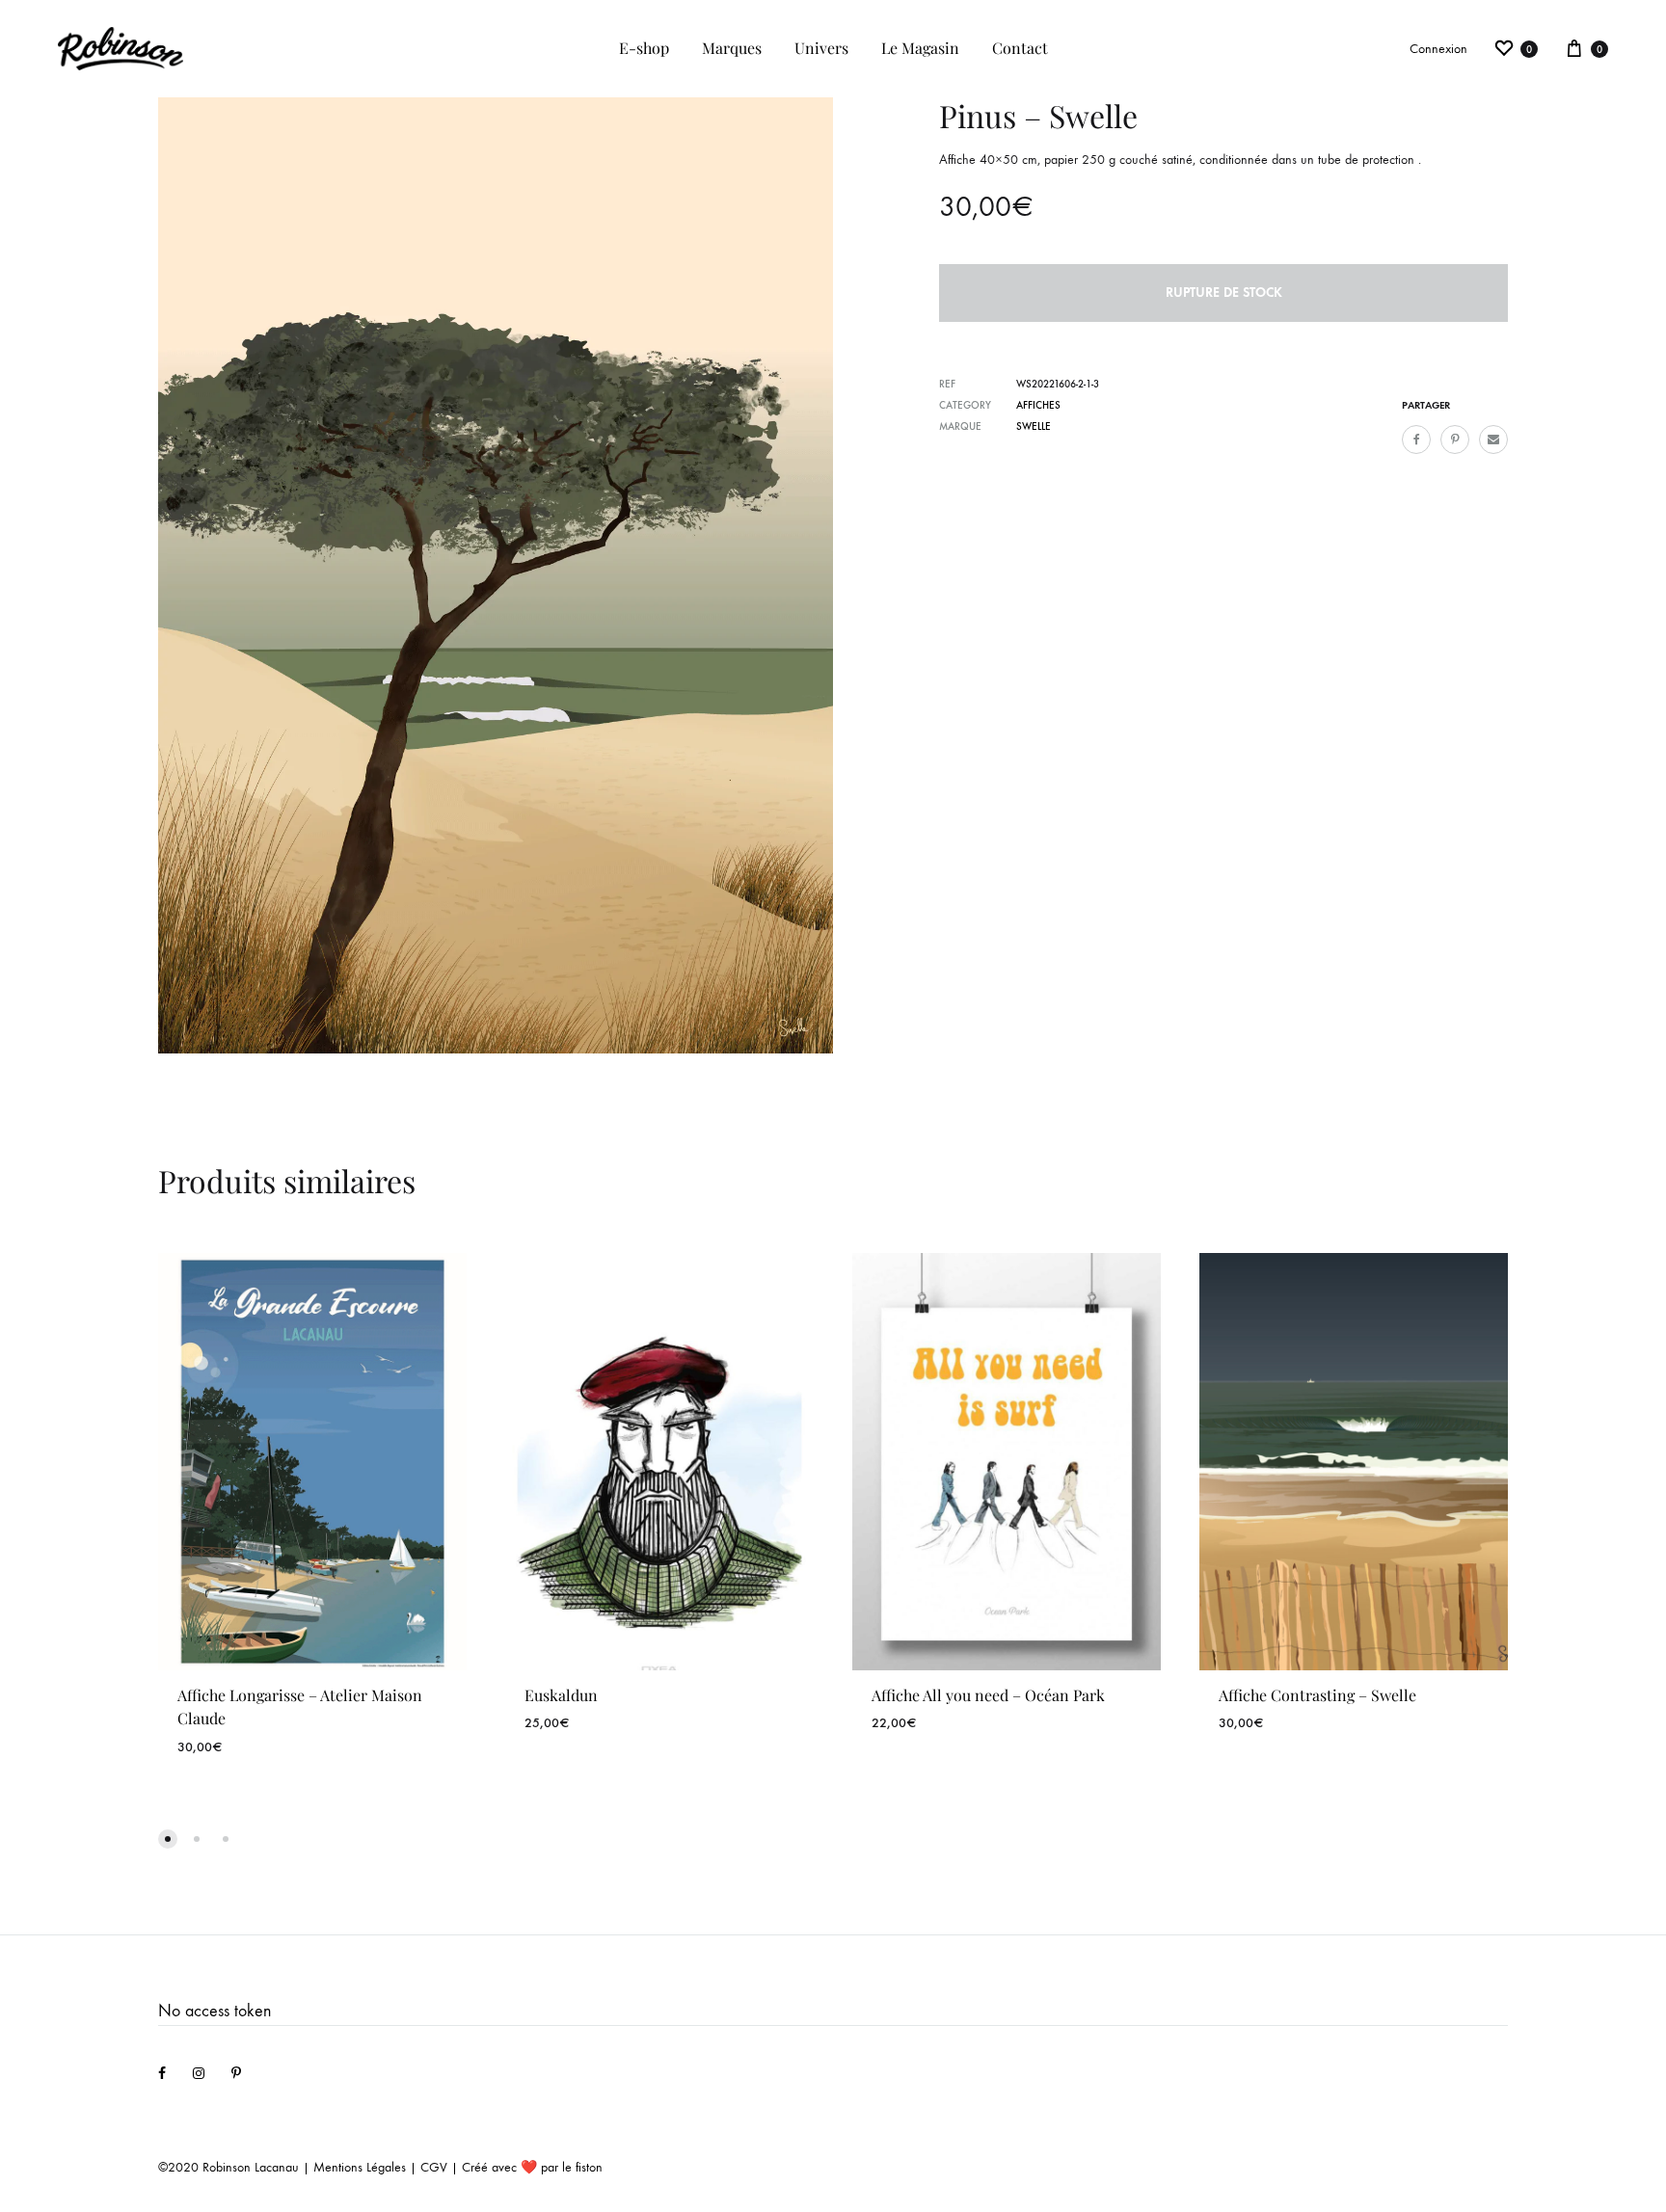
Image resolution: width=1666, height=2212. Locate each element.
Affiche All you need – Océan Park (988, 1695)
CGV (434, 2167)
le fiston (582, 2167)
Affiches (1038, 405)
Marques (732, 48)
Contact (1020, 48)
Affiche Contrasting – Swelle (1317, 1695)
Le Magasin (920, 48)
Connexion (1438, 49)
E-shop (644, 48)
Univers (821, 48)
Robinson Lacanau (251, 2167)
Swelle (1034, 426)
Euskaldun (561, 1695)
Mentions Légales (360, 2167)
